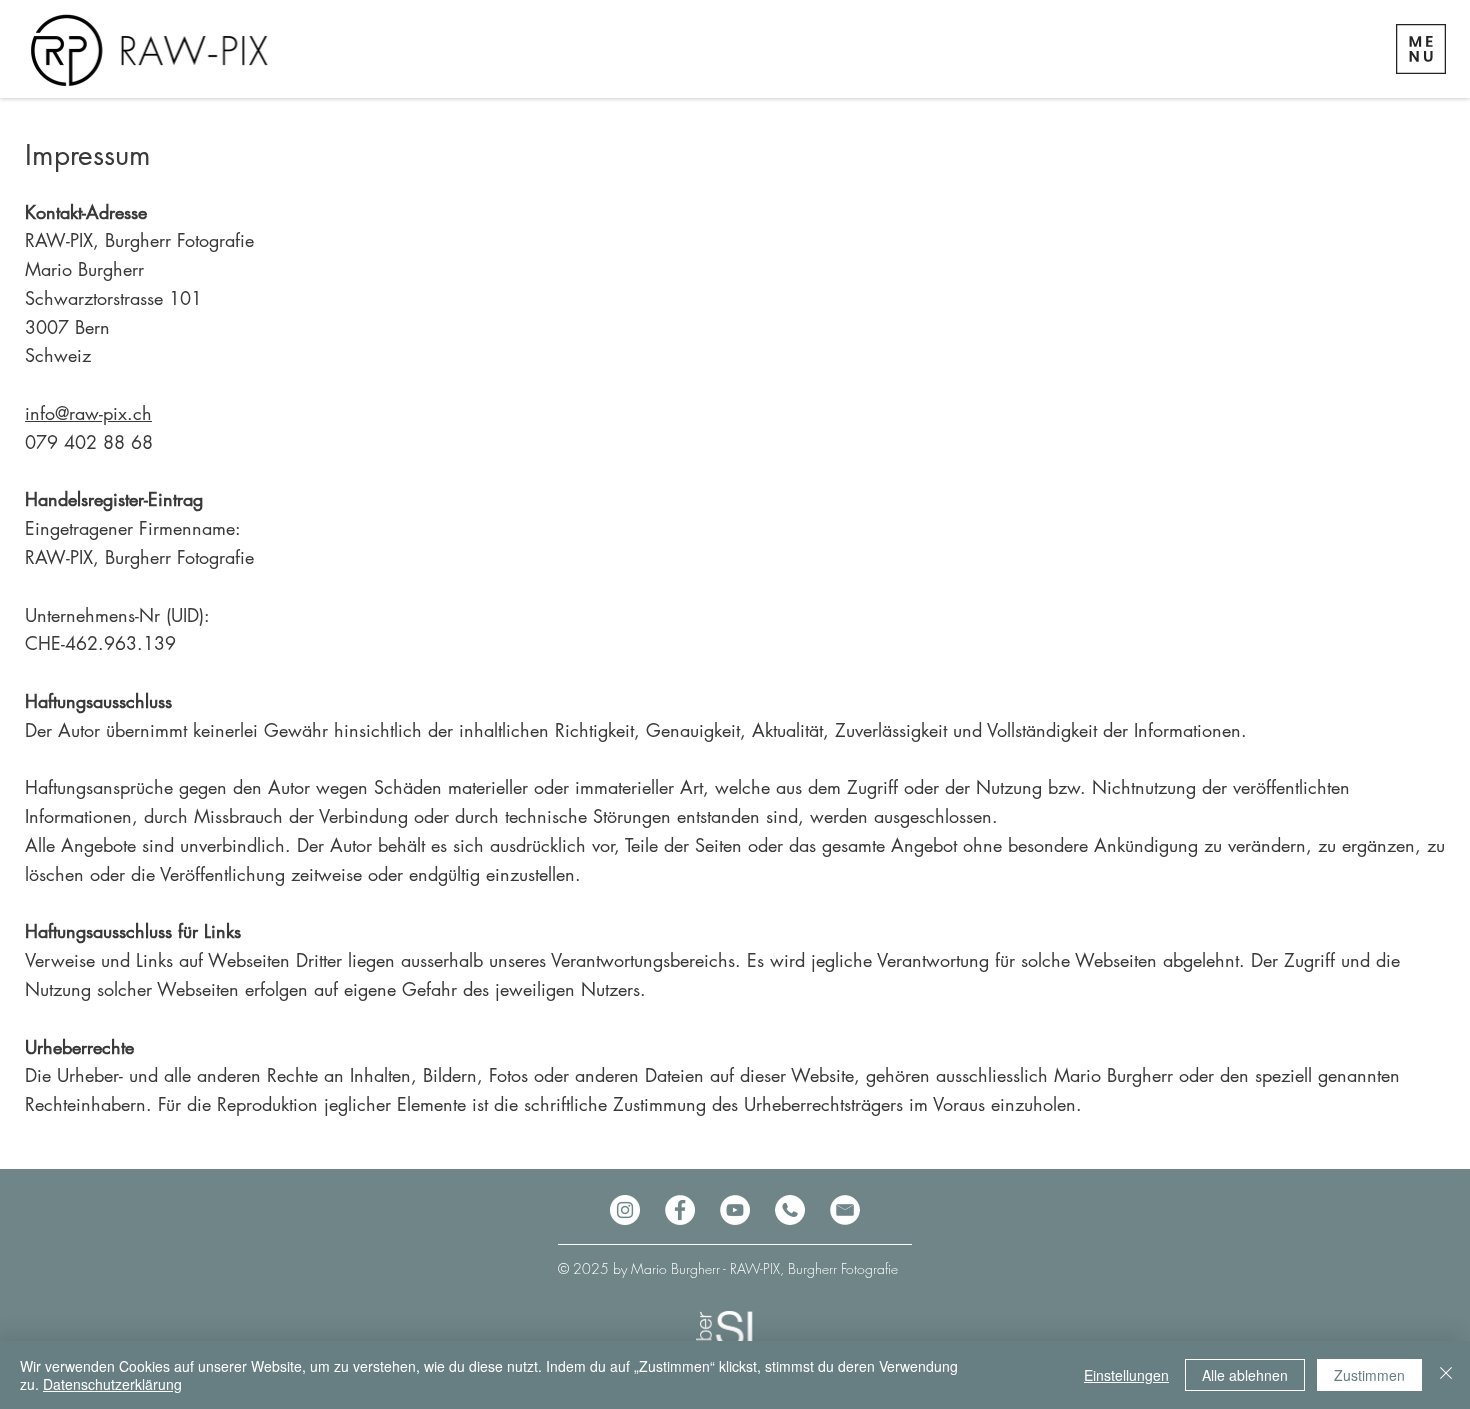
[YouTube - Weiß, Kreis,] (735, 1210)
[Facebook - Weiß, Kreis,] (680, 1210)
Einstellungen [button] (1126, 1375)
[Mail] (845, 1210)
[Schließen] (1446, 1375)
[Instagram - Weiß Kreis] (625, 1210)
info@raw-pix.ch (88, 413)
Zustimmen (1369, 1375)
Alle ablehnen (1245, 1375)
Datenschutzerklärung (112, 1384)
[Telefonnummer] (790, 1210)
